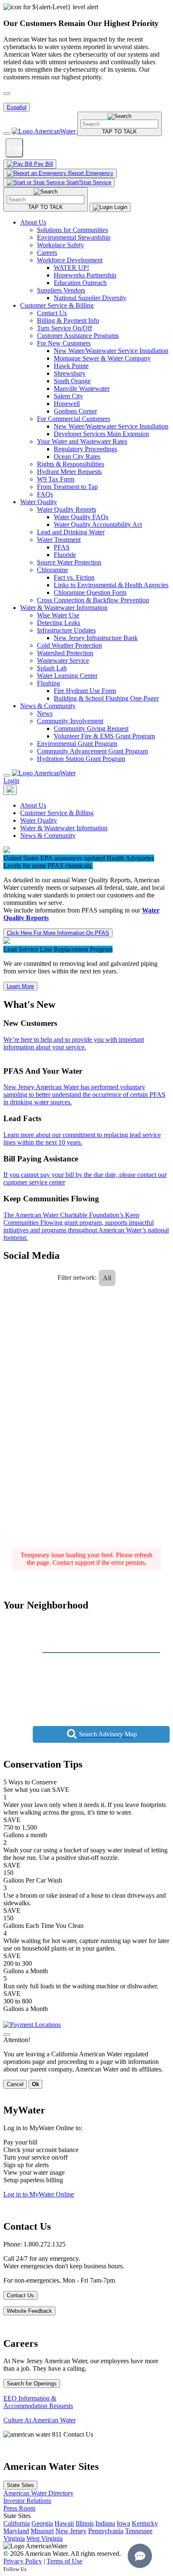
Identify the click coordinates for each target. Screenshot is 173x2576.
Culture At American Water (39, 2420)
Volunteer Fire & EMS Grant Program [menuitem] (104, 736)
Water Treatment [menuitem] (59, 540)
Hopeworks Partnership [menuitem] (85, 275)
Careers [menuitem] (47, 252)
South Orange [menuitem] (72, 381)
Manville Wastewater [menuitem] (82, 388)
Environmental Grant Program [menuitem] (77, 744)
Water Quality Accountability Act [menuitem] (98, 524)
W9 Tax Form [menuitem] (56, 479)
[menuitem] (95, 260)
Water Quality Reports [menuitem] (67, 509)
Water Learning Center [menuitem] (67, 676)
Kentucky (145, 2523)
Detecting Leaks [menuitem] (59, 623)
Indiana (105, 2523)
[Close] (7, 775)
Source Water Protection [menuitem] (69, 562)
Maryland (16, 2531)
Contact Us (20, 2295)
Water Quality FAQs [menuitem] (81, 517)
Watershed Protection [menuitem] (65, 653)
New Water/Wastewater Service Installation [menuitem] (111, 351)
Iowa (123, 2523)
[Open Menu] (7, 133)
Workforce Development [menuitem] (70, 260)
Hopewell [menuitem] (67, 404)
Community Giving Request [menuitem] (91, 728)
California (17, 2523)
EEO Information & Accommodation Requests (38, 2402)
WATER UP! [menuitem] (71, 268)
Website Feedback (29, 2311)
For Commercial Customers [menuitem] (73, 419)
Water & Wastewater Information (64, 608)
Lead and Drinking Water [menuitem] (71, 532)
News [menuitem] (45, 713)
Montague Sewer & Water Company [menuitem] (102, 358)
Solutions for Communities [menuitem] (72, 230)
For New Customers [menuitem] (64, 343)
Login (11, 781)
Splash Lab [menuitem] (52, 668)
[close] (7, 2035)
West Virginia (45, 2538)
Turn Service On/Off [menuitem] (64, 328)
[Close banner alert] (7, 94)
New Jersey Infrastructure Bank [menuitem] (96, 638)
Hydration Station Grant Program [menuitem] (81, 759)
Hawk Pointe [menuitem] (71, 366)
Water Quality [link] (39, 820)
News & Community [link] (48, 836)
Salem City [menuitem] (68, 396)
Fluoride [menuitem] (65, 555)
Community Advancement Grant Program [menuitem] (92, 751)
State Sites (20, 2485)
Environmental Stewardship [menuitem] (74, 237)
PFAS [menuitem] (62, 547)
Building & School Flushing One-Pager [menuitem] (106, 698)
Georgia (42, 2523)
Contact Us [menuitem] (52, 313)
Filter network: (77, 1278)
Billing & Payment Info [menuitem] (68, 320)
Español (17, 107)
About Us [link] (33, 805)
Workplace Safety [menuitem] (60, 245)
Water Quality (39, 502)
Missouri (42, 2531)
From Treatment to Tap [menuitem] (67, 487)
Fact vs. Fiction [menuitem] (74, 577)
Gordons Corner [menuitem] (75, 411)
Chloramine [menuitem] (52, 570)
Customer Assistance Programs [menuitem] (78, 336)
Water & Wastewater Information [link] (64, 828)
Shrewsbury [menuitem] (70, 373)
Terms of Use (64, 2561)
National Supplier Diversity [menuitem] (90, 298)
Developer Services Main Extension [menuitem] (101, 434)
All (107, 1278)
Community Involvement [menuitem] (70, 721)
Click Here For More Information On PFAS (58, 933)
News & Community (48, 706)
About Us (33, 222)
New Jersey (71, 2531)
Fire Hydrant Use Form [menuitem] (85, 691)
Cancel (15, 2084)
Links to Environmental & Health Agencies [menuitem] (111, 585)
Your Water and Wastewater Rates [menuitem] (82, 441)
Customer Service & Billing (57, 305)
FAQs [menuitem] (45, 494)
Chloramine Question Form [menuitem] (90, 592)
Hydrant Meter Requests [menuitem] (69, 472)
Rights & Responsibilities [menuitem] (71, 464)
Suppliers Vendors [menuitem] (61, 290)
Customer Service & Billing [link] (57, 813)
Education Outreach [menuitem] (80, 283)
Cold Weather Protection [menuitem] (69, 645)
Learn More (20, 986)
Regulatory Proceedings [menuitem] (85, 449)
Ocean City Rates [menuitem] (77, 456)
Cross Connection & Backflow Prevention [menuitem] (93, 600)
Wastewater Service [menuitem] (63, 660)
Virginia (14, 2538)
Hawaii (64, 2523)
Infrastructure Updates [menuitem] (66, 630)
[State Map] (10, 790)
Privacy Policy (23, 2561)
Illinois (85, 2523)
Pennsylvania (106, 2531)
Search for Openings (32, 2384)
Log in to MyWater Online (39, 2194)
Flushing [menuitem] (48, 683)
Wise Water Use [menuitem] (58, 615)
